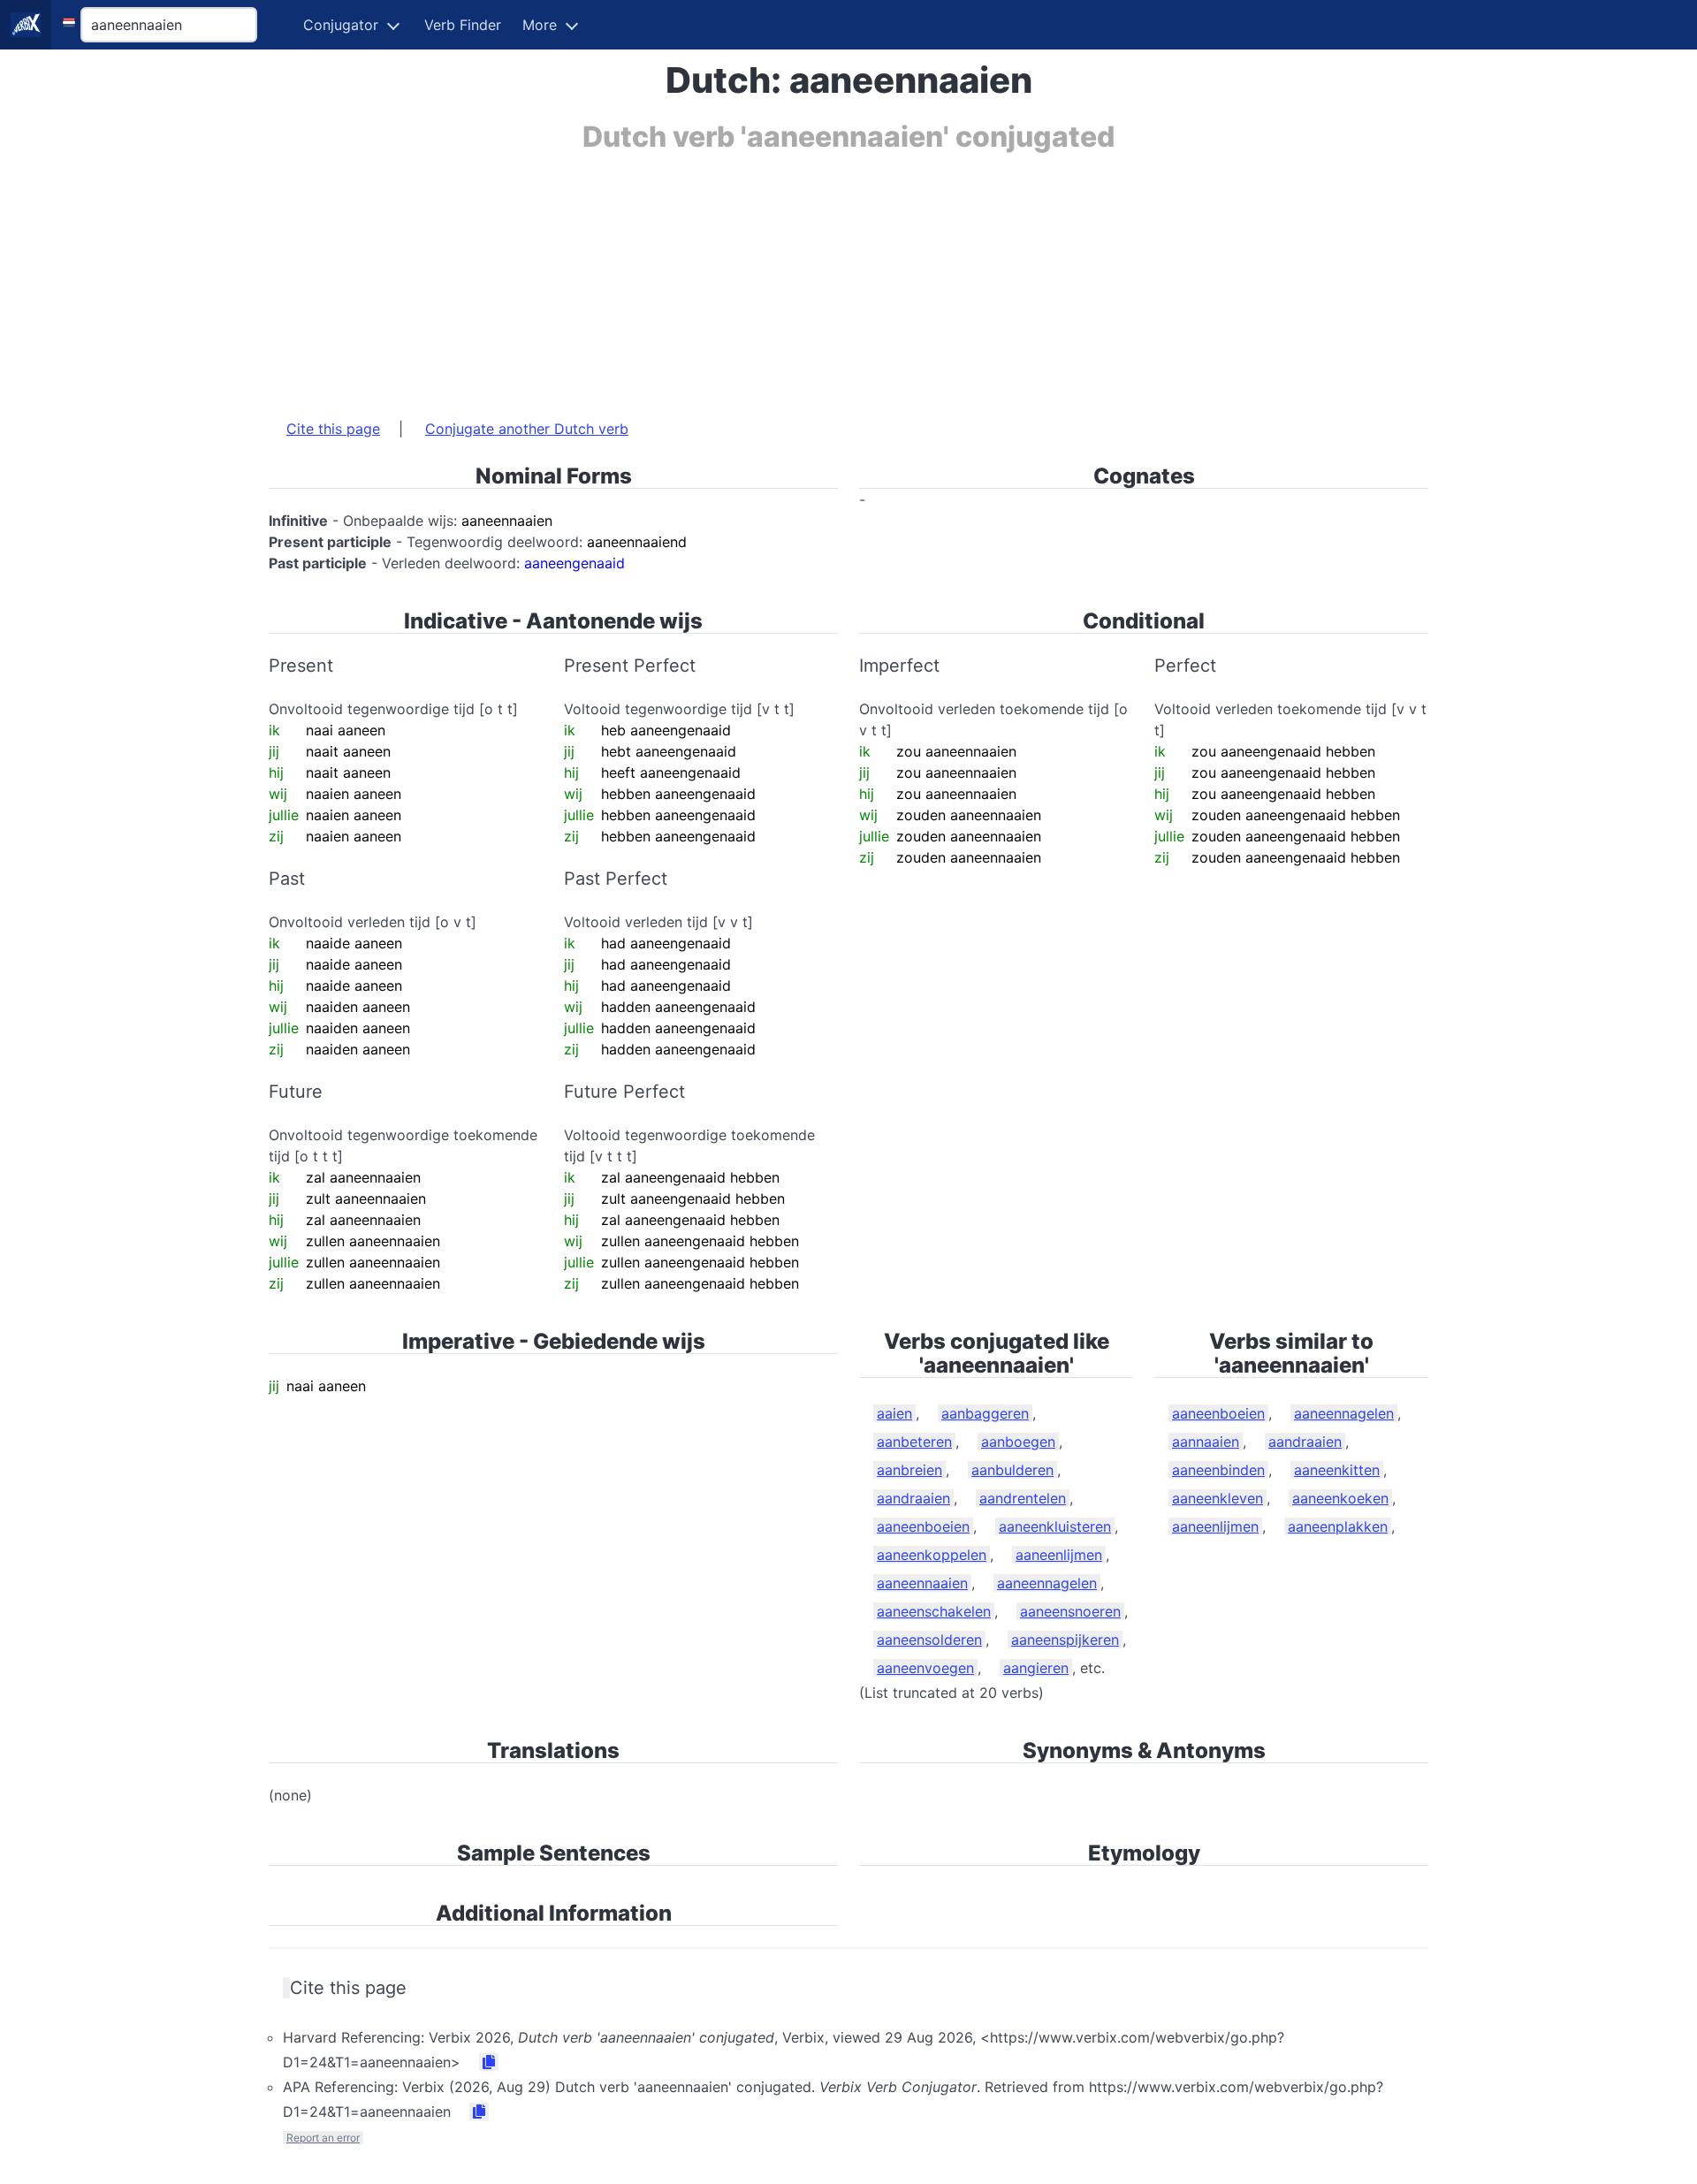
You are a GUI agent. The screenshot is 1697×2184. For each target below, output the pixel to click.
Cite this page (333, 429)
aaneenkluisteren (1055, 1526)
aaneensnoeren (1070, 1611)
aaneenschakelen (934, 1611)
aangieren (1036, 1668)
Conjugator (341, 25)
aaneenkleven (1218, 1498)
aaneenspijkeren (1065, 1640)
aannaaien (1206, 1442)
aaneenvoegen (925, 1668)
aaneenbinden (1218, 1470)
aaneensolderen (929, 1640)
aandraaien (913, 1498)
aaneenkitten (1337, 1470)
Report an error (323, 2138)
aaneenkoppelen (932, 1555)
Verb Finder (463, 25)
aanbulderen (1012, 1470)
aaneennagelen (1047, 1583)
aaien (894, 1413)
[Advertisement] (799, 277)
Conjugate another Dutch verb (527, 429)
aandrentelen (1023, 1498)
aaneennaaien (922, 1583)
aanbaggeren (985, 1413)
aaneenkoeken (1340, 1498)
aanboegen (1018, 1442)
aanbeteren (914, 1442)
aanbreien (909, 1470)
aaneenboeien (923, 1526)
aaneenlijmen (1059, 1555)
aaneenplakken (1338, 1526)
